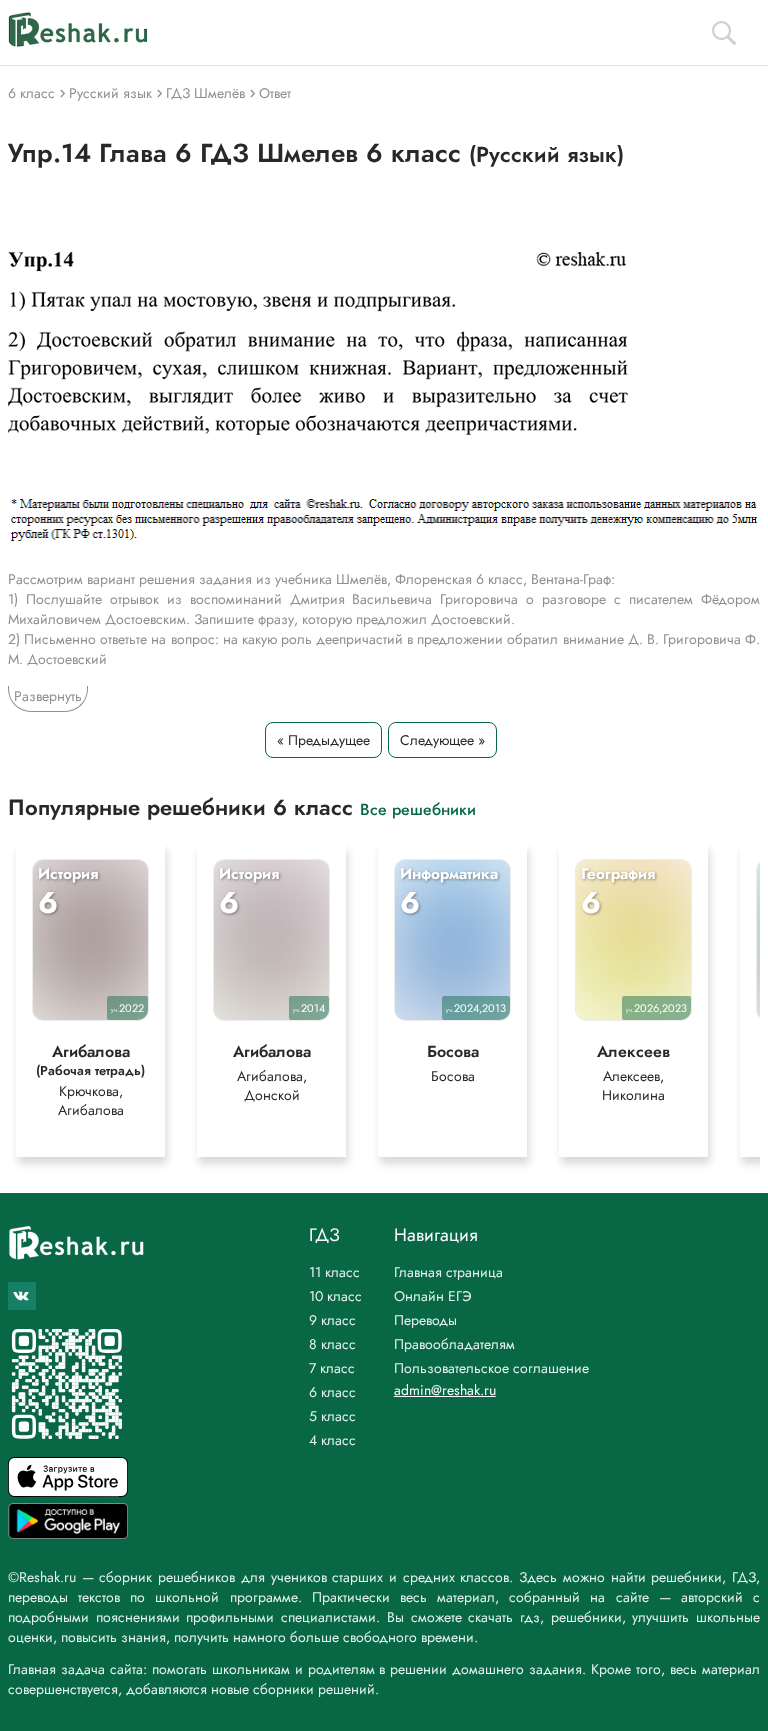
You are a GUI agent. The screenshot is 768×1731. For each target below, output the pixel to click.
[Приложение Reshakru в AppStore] (68, 1491)
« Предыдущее (323, 740)
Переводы (425, 1320)
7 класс (332, 1368)
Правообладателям (454, 1344)
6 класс (332, 1392)
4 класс (332, 1440)
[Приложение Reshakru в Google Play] (68, 1533)
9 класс (332, 1320)
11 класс (334, 1272)
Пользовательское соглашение (491, 1368)
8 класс (332, 1344)
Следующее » (442, 740)
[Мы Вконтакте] (22, 1296)
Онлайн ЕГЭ (433, 1296)
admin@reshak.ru (445, 1390)
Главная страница (448, 1272)
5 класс (332, 1416)
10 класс (335, 1296)
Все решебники (418, 808)
